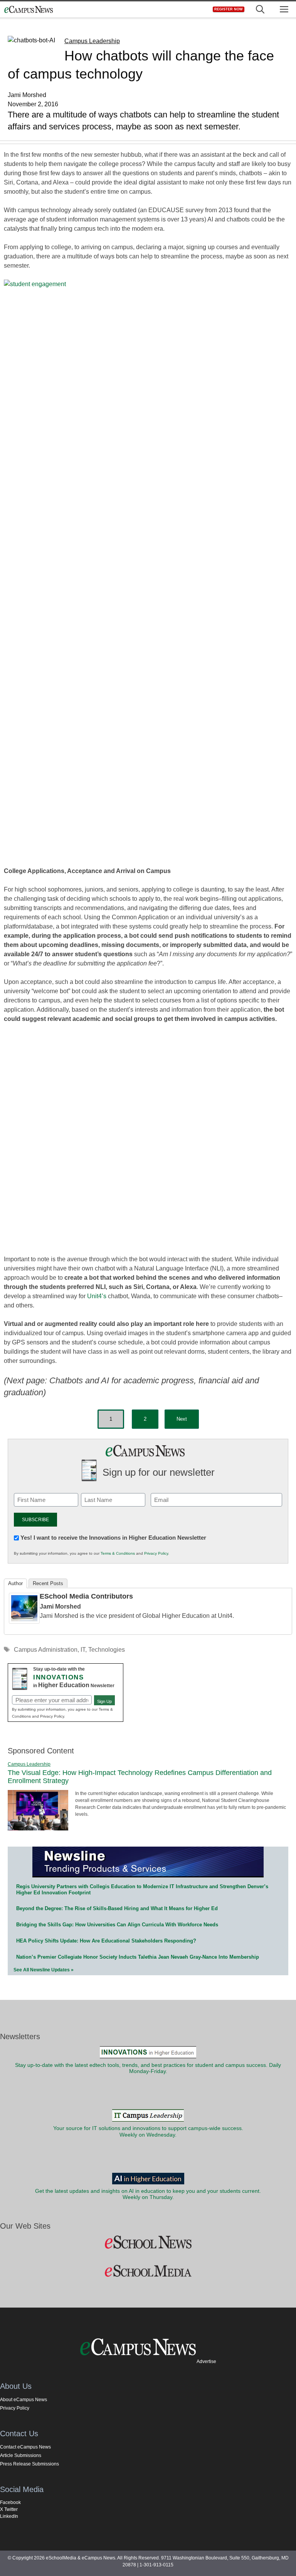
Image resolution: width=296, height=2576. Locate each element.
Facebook (10, 2502)
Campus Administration (46, 1650)
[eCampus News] (29, 9)
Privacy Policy (156, 1553)
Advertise (206, 2361)
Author (15, 1583)
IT (83, 1650)
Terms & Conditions (118, 1553)
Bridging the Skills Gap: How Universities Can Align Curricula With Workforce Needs (117, 1925)
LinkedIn (9, 2516)
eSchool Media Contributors (86, 1596)
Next (182, 1419)
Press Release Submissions (29, 2464)
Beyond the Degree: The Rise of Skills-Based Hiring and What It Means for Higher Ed (117, 1908)
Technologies (107, 1650)
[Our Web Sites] (148, 2242)
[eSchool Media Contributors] (24, 1622)
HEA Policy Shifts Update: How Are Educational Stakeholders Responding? (106, 1941)
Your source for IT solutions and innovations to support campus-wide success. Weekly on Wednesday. (148, 2131)
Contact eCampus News (25, 2447)
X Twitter (9, 2509)
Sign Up (104, 1701)
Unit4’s (97, 1296)
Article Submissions (21, 2455)
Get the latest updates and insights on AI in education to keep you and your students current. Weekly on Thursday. (148, 2194)
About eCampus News (24, 2400)
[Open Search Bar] (260, 9)
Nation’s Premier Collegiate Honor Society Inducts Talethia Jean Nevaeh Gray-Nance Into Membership (138, 1957)
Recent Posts (48, 1583)
